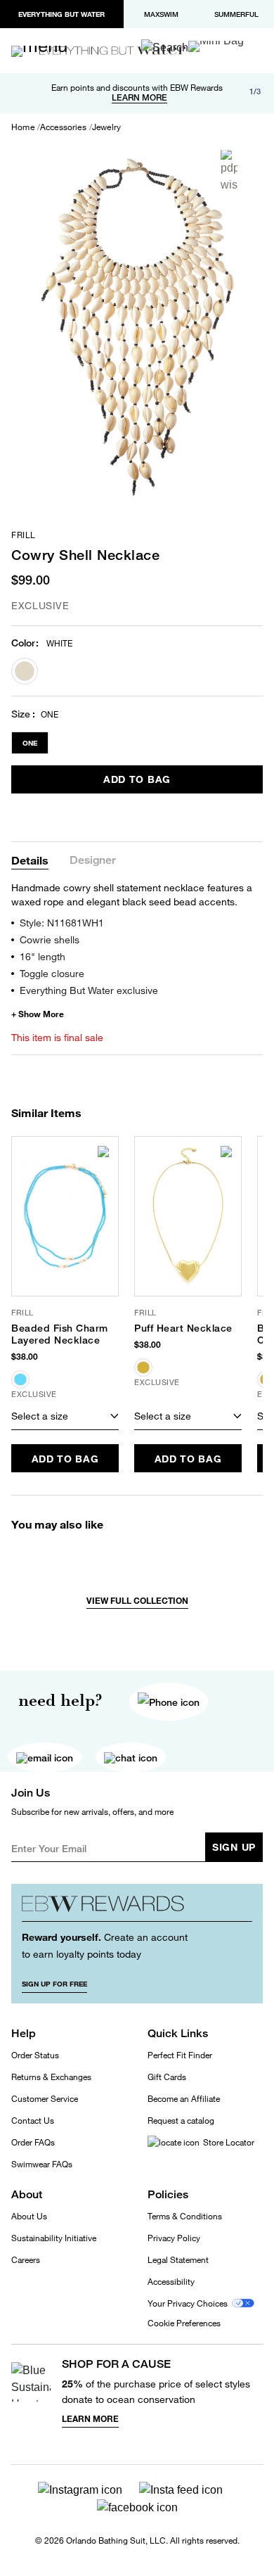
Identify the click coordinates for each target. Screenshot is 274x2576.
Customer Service (45, 2099)
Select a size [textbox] (40, 1416)
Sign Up (234, 1847)
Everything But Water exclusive (89, 990)
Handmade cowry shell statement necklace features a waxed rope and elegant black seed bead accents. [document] (132, 894)
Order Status (35, 2055)
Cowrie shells (50, 939)
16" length (43, 956)
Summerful (236, 14)
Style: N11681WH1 (62, 923)
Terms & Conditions (185, 2216)
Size (21, 714)
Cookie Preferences (184, 2323)
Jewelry (106, 127)
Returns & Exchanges (51, 2077)
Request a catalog (181, 2121)
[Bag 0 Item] (216, 46)
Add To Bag (137, 779)
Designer (93, 861)
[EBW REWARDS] (137, 1908)
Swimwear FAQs (42, 2164)
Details (30, 860)
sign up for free (54, 1984)
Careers (26, 2260)
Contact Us (33, 2121)
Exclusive (40, 605)
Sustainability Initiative (54, 2238)
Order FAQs (33, 2142)
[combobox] (65, 1416)
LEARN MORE (139, 98)
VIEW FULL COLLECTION (137, 1601)
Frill (24, 535)
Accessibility (171, 2282)
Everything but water (61, 14)
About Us (29, 2216)
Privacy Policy (174, 2238)
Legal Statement (178, 2260)
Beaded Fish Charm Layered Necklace (60, 1334)
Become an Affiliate (184, 2099)
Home (23, 127)
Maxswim (161, 14)
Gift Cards (167, 2077)
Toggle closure (52, 973)
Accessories (63, 127)
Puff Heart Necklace (183, 1328)
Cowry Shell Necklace (85, 555)
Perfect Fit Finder (180, 2055)
